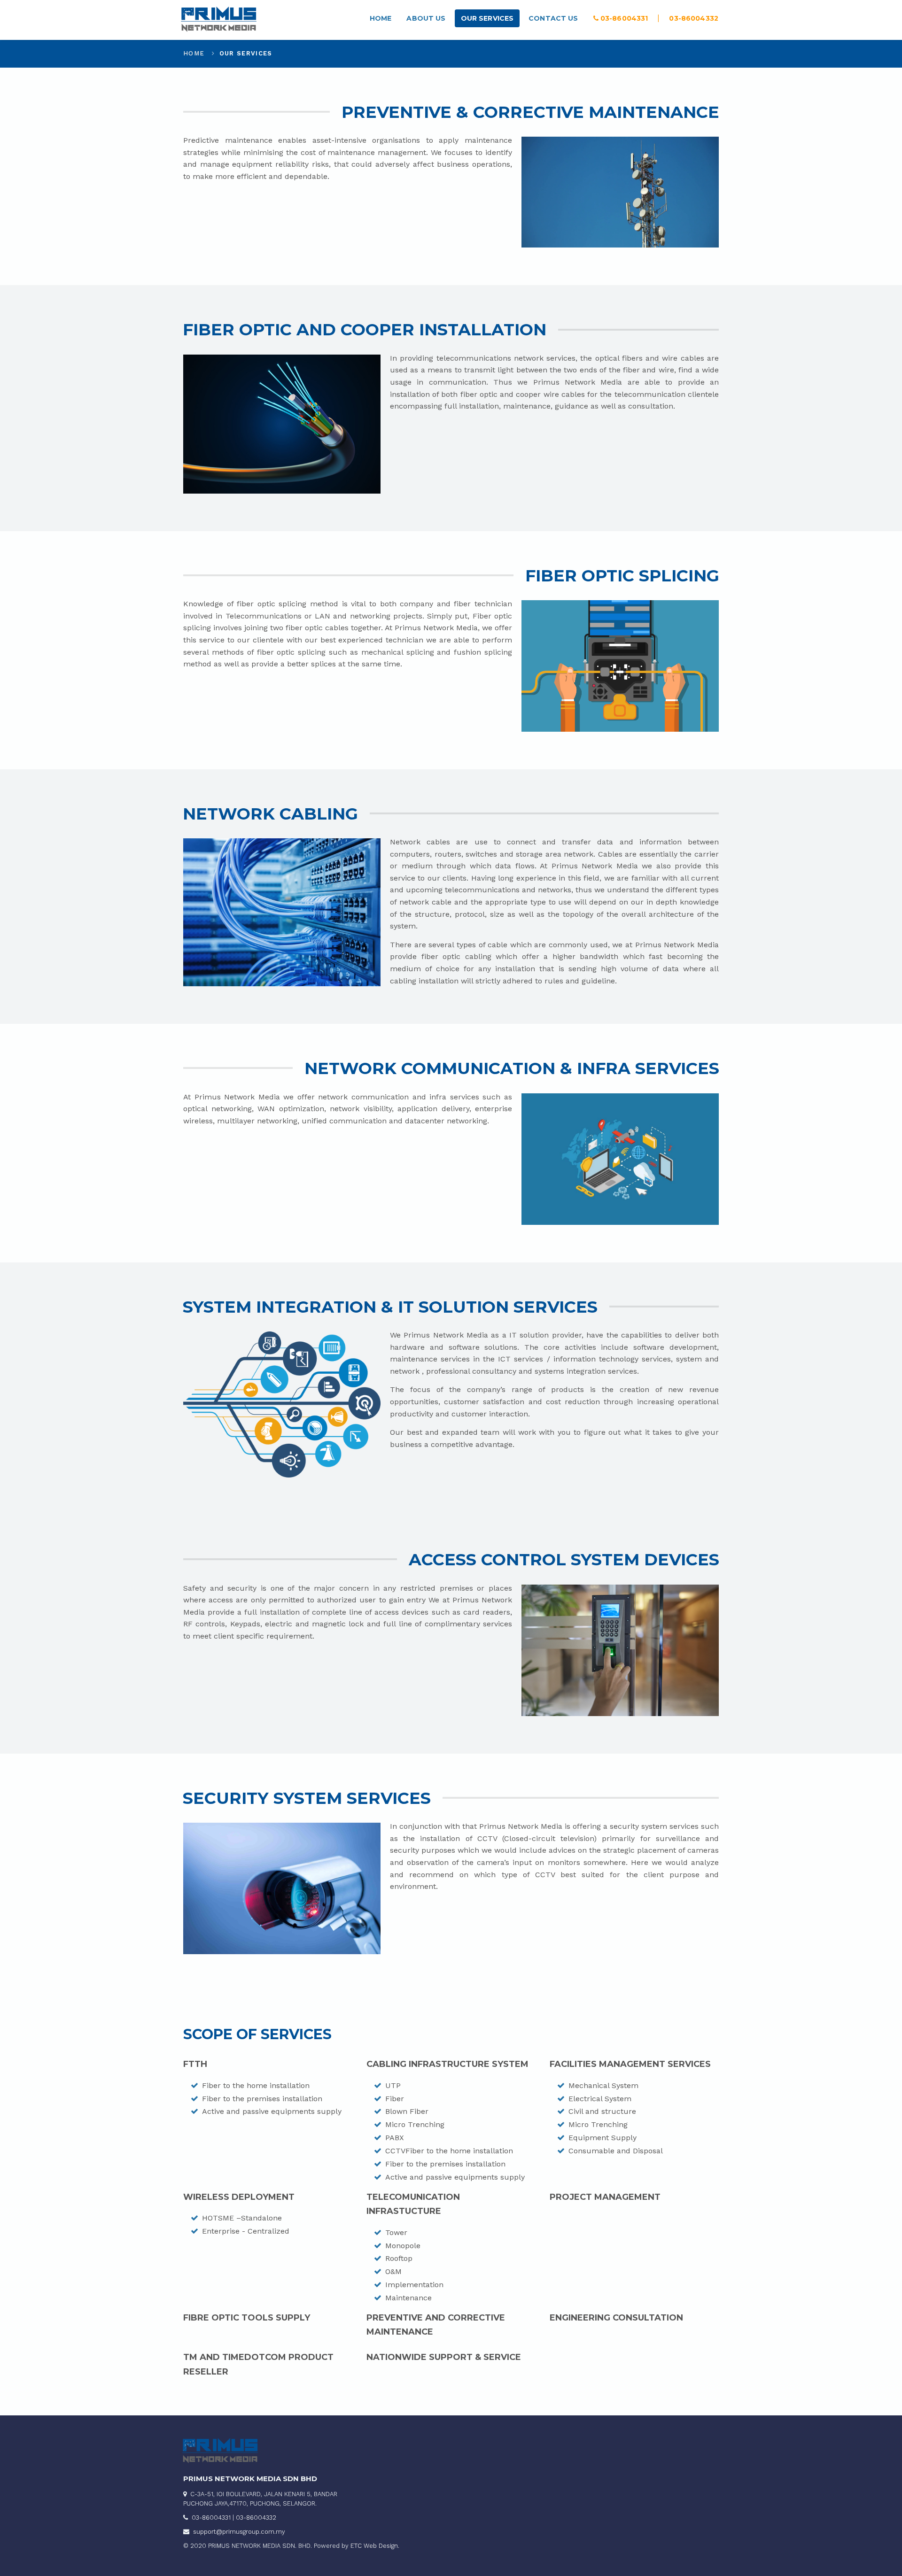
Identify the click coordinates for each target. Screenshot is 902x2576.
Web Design (381, 2546)
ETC (356, 2546)
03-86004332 (694, 18)
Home (381, 18)
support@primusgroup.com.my (239, 2532)
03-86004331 (623, 18)
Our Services (487, 18)
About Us (426, 18)
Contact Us (553, 18)
